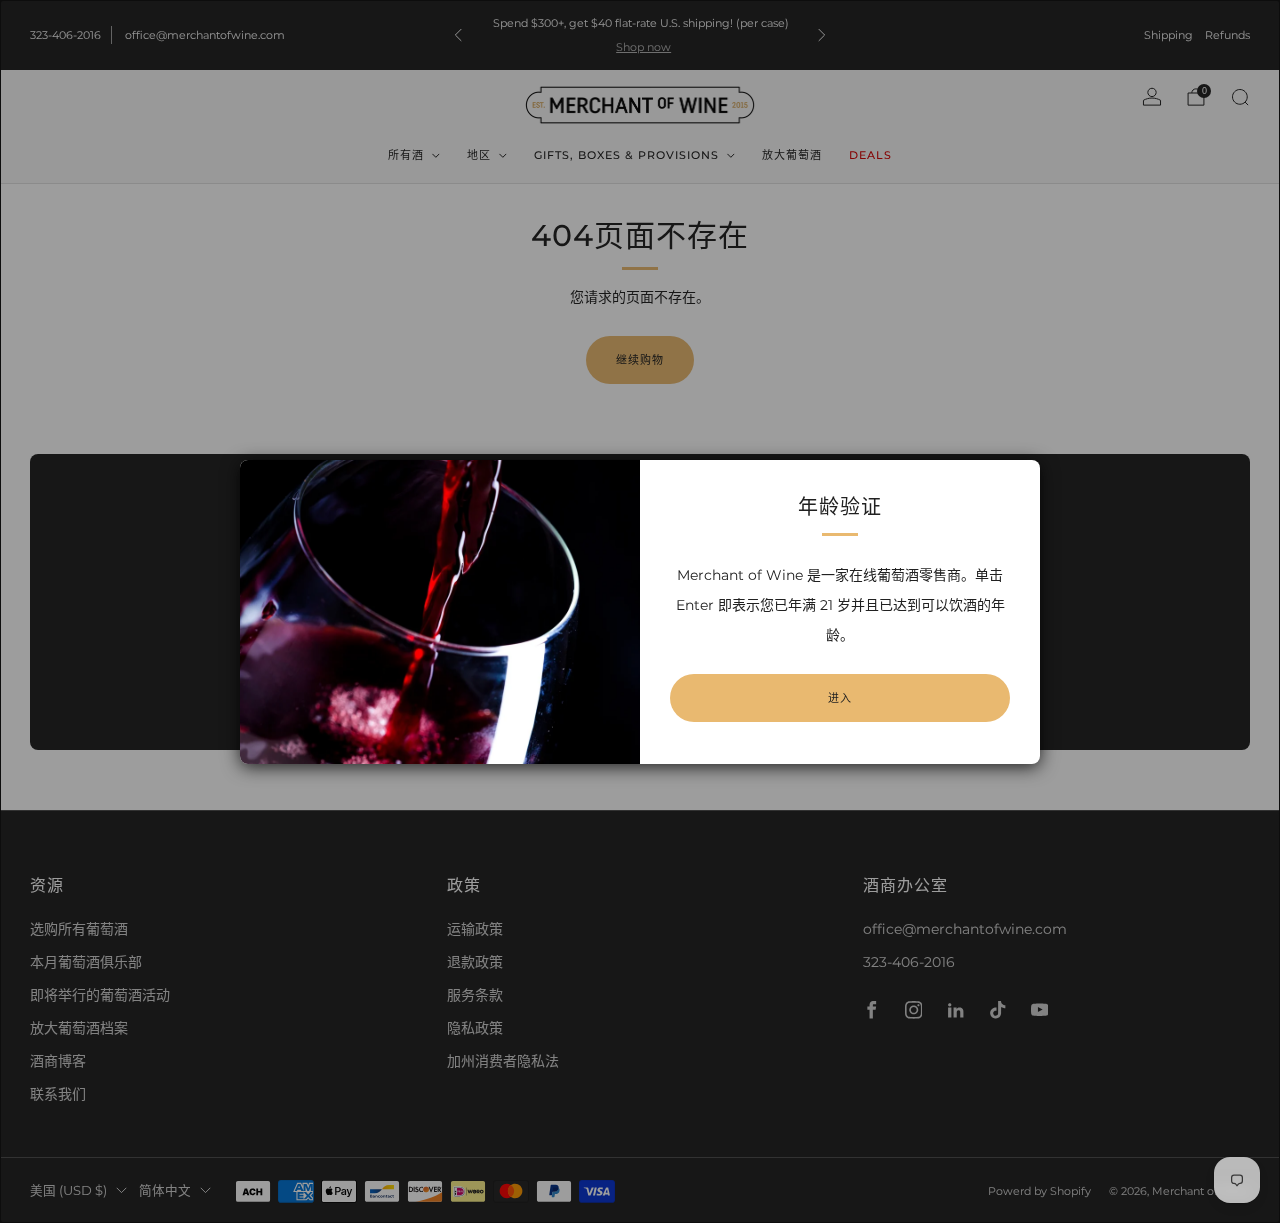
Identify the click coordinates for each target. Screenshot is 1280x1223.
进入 (840, 698)
